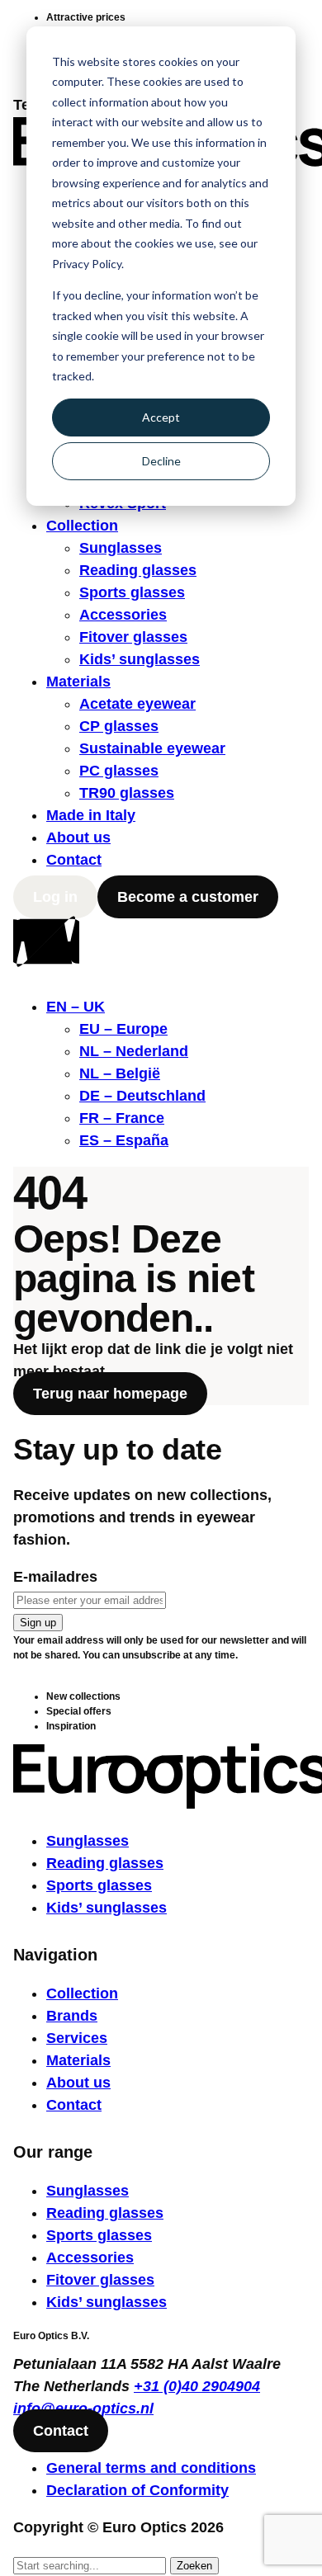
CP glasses (119, 726)
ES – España (124, 1140)
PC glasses (119, 771)
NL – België (120, 1073)
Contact (74, 860)
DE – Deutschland (142, 1096)
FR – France (122, 1118)
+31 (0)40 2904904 (197, 2386)
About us (78, 837)
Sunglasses (121, 548)
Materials (78, 682)
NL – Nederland (134, 1051)
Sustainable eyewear (152, 748)
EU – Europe (123, 1029)
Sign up (38, 1623)
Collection (82, 526)
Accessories (123, 615)
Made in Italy (91, 815)
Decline (161, 461)
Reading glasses (138, 570)
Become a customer (188, 897)
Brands (72, 2016)
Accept (161, 417)
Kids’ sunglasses (140, 659)
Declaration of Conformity (137, 2490)
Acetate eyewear (137, 704)
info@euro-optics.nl (83, 2409)
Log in (55, 897)
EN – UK (76, 1007)
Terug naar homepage (110, 1394)
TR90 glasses (127, 793)
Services (77, 2038)
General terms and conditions (151, 2468)
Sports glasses (132, 592)
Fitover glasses (133, 637)
